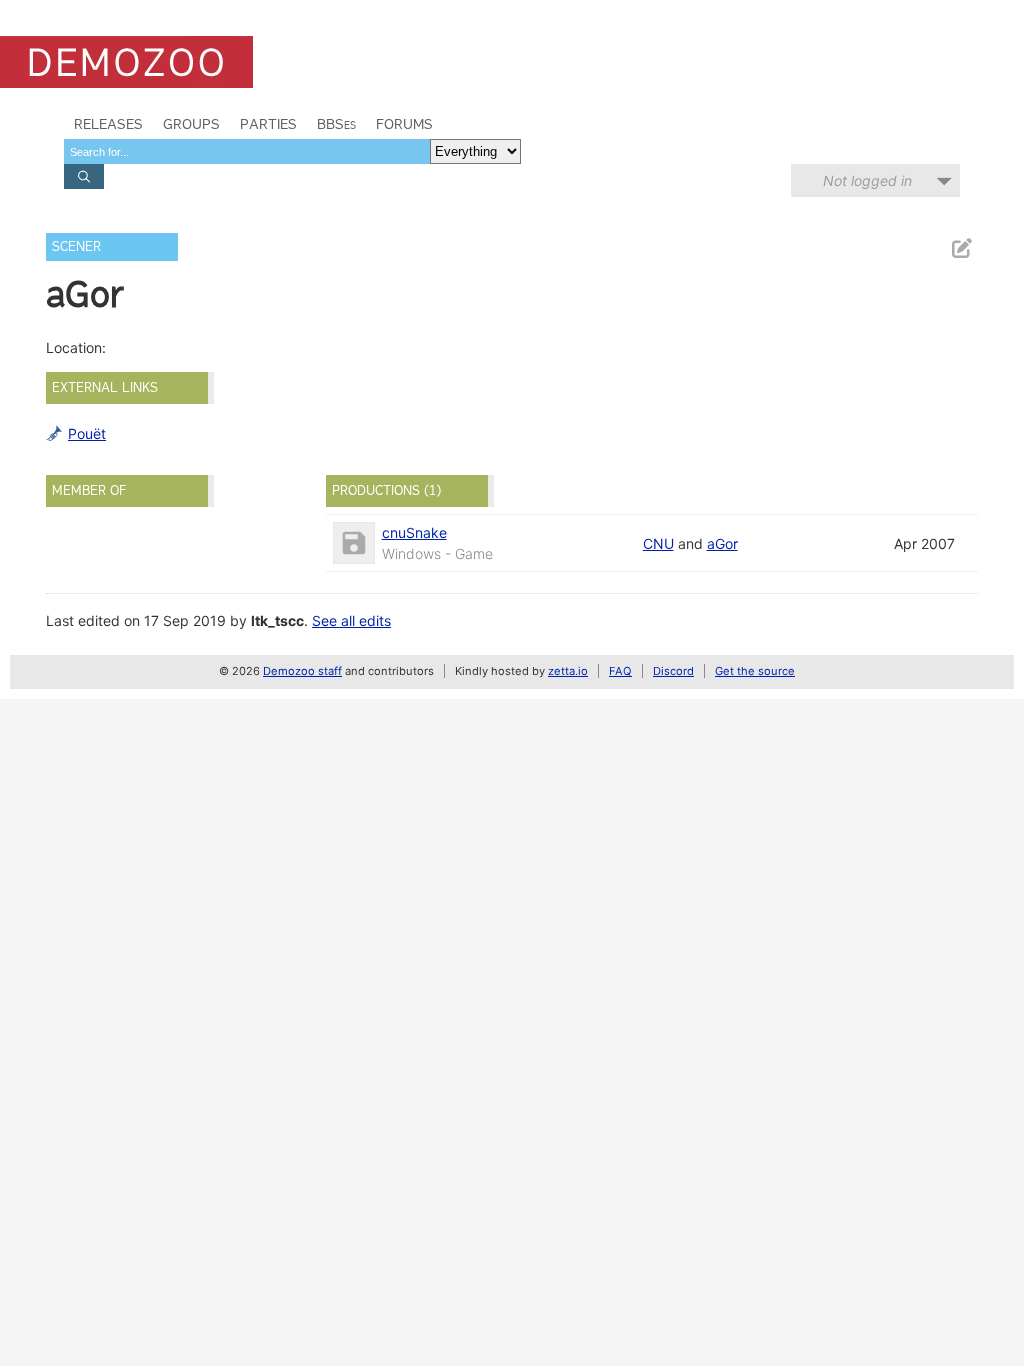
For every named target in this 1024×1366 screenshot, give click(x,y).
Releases (108, 124)
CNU (658, 543)
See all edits (351, 620)
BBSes (336, 124)
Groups (191, 124)
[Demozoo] (126, 62)
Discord (673, 671)
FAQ (620, 671)
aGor (722, 543)
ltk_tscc (277, 620)
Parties (268, 124)
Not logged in (867, 180)
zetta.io (568, 671)
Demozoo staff (302, 671)
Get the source (755, 671)
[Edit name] (961, 248)
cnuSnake (414, 532)
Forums (404, 124)
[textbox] (247, 151)
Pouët (87, 433)
